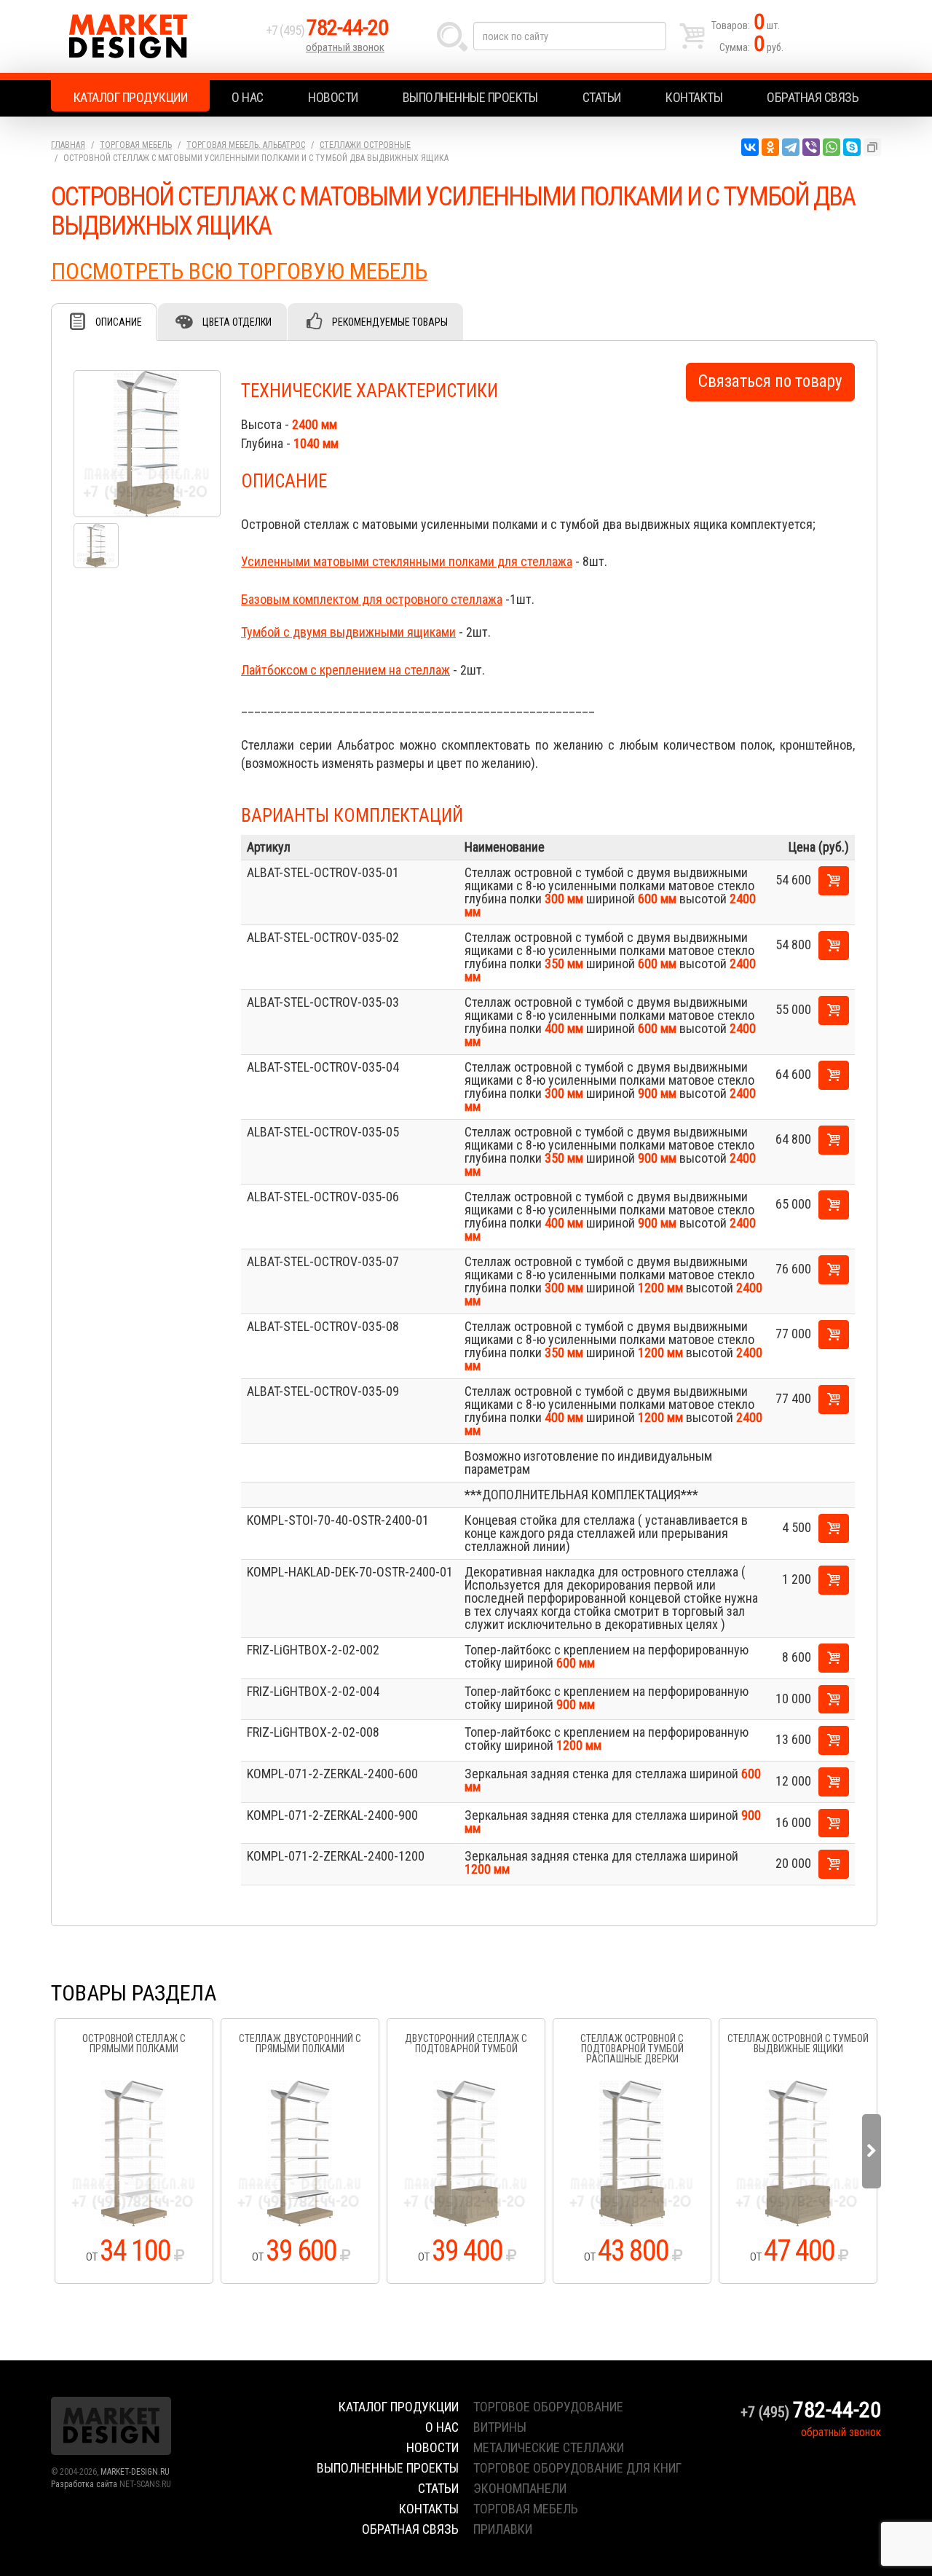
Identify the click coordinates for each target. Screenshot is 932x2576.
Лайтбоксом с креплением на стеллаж (345, 670)
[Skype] (852, 147)
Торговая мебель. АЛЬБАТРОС (246, 145)
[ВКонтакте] (750, 147)
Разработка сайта (84, 2484)
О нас (248, 97)
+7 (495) (327, 30)
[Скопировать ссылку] (872, 147)
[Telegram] (791, 147)
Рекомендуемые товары (390, 322)
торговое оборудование (548, 2407)
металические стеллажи (549, 2447)
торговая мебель (526, 2509)
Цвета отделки (237, 322)
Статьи (602, 97)
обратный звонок (345, 47)
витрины (500, 2427)
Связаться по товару (770, 381)
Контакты (694, 97)
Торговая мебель (136, 145)
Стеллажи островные (365, 145)
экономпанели (520, 2488)
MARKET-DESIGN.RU (135, 2472)
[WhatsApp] (832, 147)
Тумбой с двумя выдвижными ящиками (348, 632)
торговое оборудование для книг (577, 2468)
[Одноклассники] (770, 147)
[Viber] (811, 147)
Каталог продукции (131, 97)
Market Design (155, 36)
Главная (68, 145)
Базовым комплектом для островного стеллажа (372, 599)
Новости (333, 97)
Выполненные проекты (470, 97)
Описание (119, 322)
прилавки (503, 2529)
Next (872, 2151)
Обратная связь (813, 97)
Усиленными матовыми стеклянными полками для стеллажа (407, 561)
